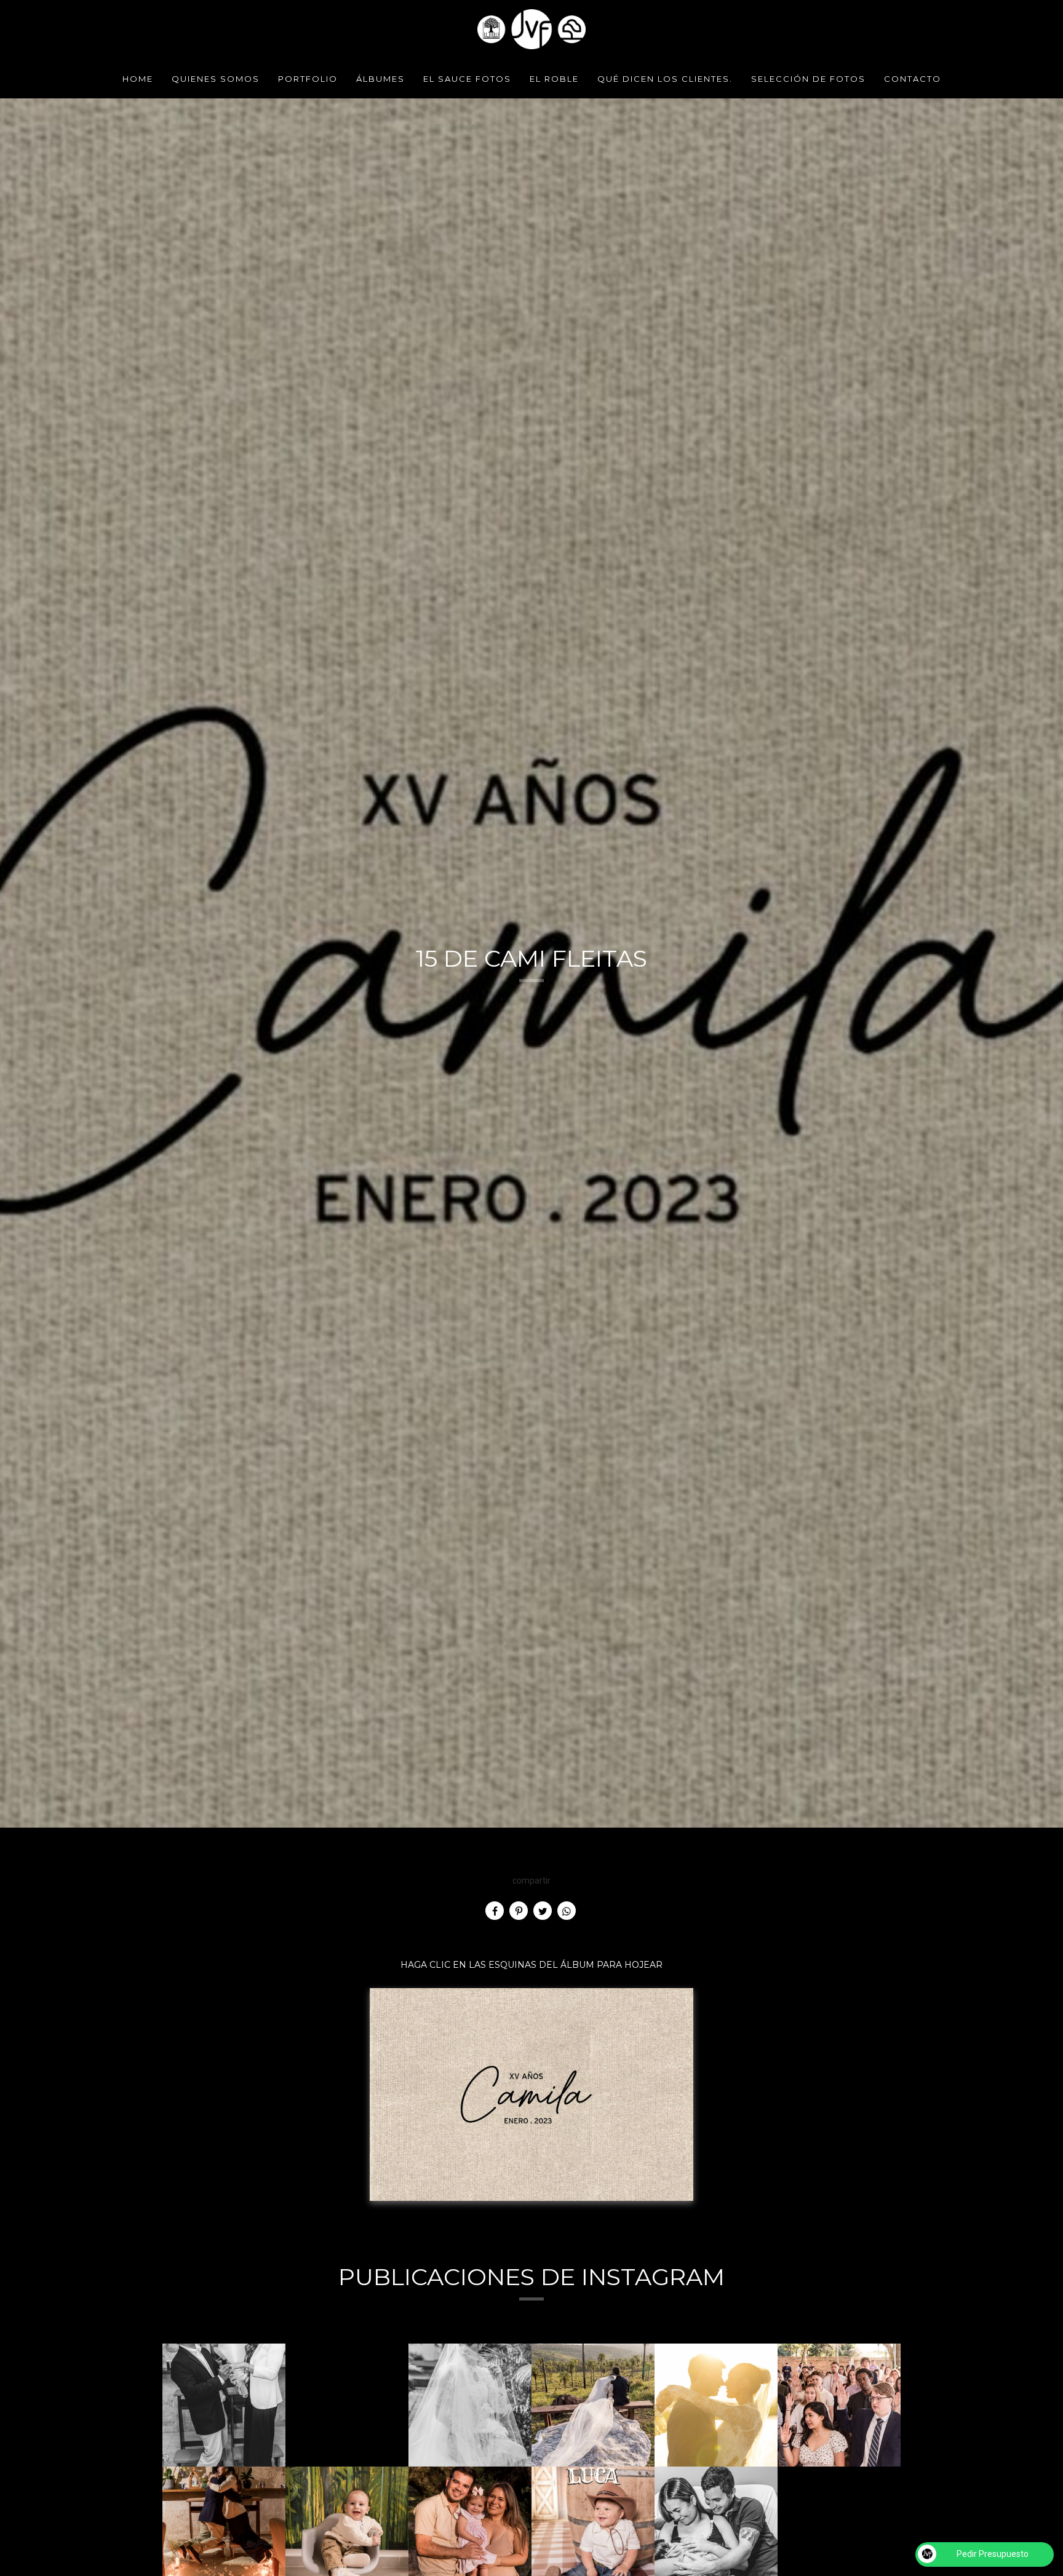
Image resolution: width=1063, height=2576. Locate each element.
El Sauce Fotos (467, 79)
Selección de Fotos (808, 79)
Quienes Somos (216, 79)
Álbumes (380, 79)
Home (138, 79)
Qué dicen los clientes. (665, 79)
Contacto (913, 79)
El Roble (554, 79)
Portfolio (308, 79)
